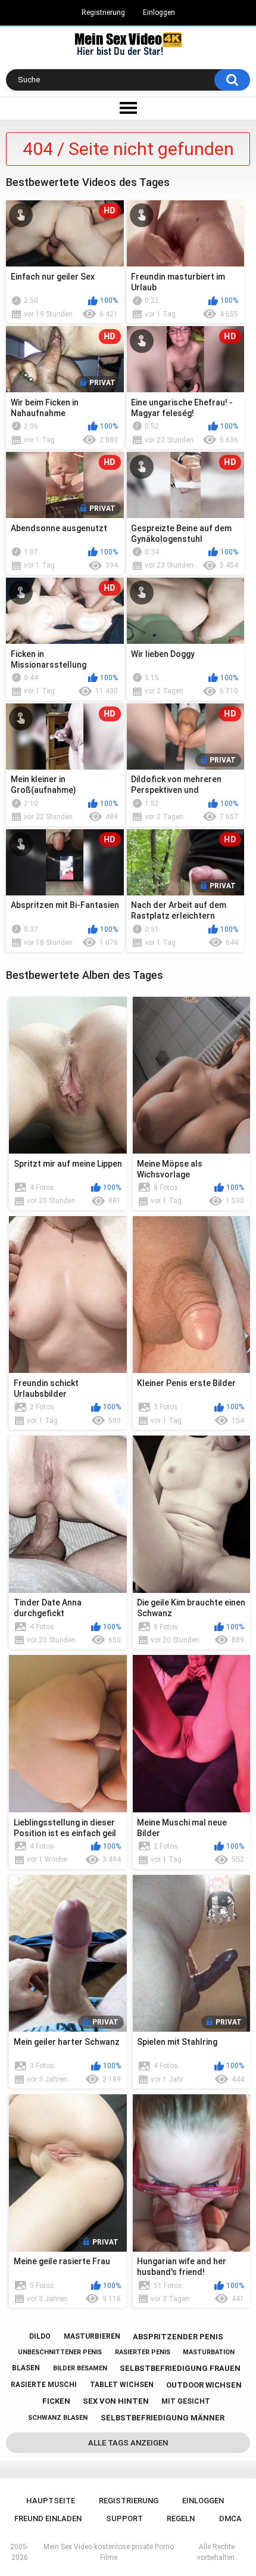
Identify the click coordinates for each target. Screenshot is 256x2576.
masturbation (209, 2352)
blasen (26, 2368)
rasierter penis (143, 2352)
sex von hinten (116, 2401)
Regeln (181, 2518)
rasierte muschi (44, 2385)
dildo (40, 2336)
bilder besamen (80, 2368)
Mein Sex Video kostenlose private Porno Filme (109, 2552)
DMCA (230, 2518)
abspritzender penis (178, 2337)
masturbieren (92, 2336)
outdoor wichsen (204, 2385)
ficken (56, 2401)
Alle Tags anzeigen (128, 2443)
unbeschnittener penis (60, 2352)
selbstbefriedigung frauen (180, 2368)
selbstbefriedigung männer (163, 2418)
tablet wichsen (122, 2385)
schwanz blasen (58, 2418)
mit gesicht (186, 2401)
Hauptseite (51, 2501)
